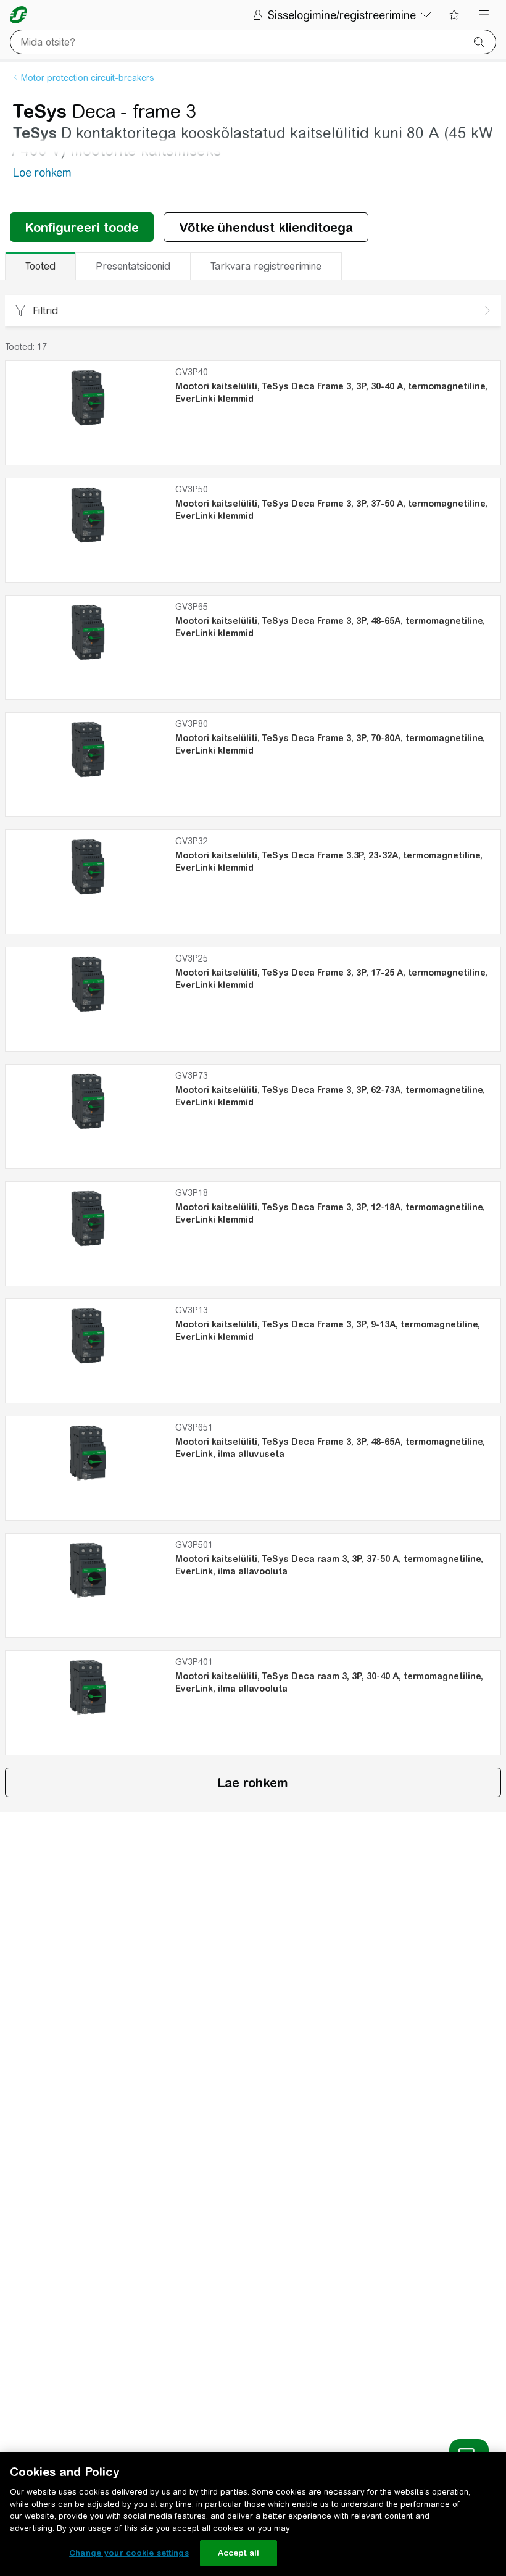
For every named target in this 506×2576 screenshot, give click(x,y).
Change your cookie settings (129, 2553)
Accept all (238, 2553)
